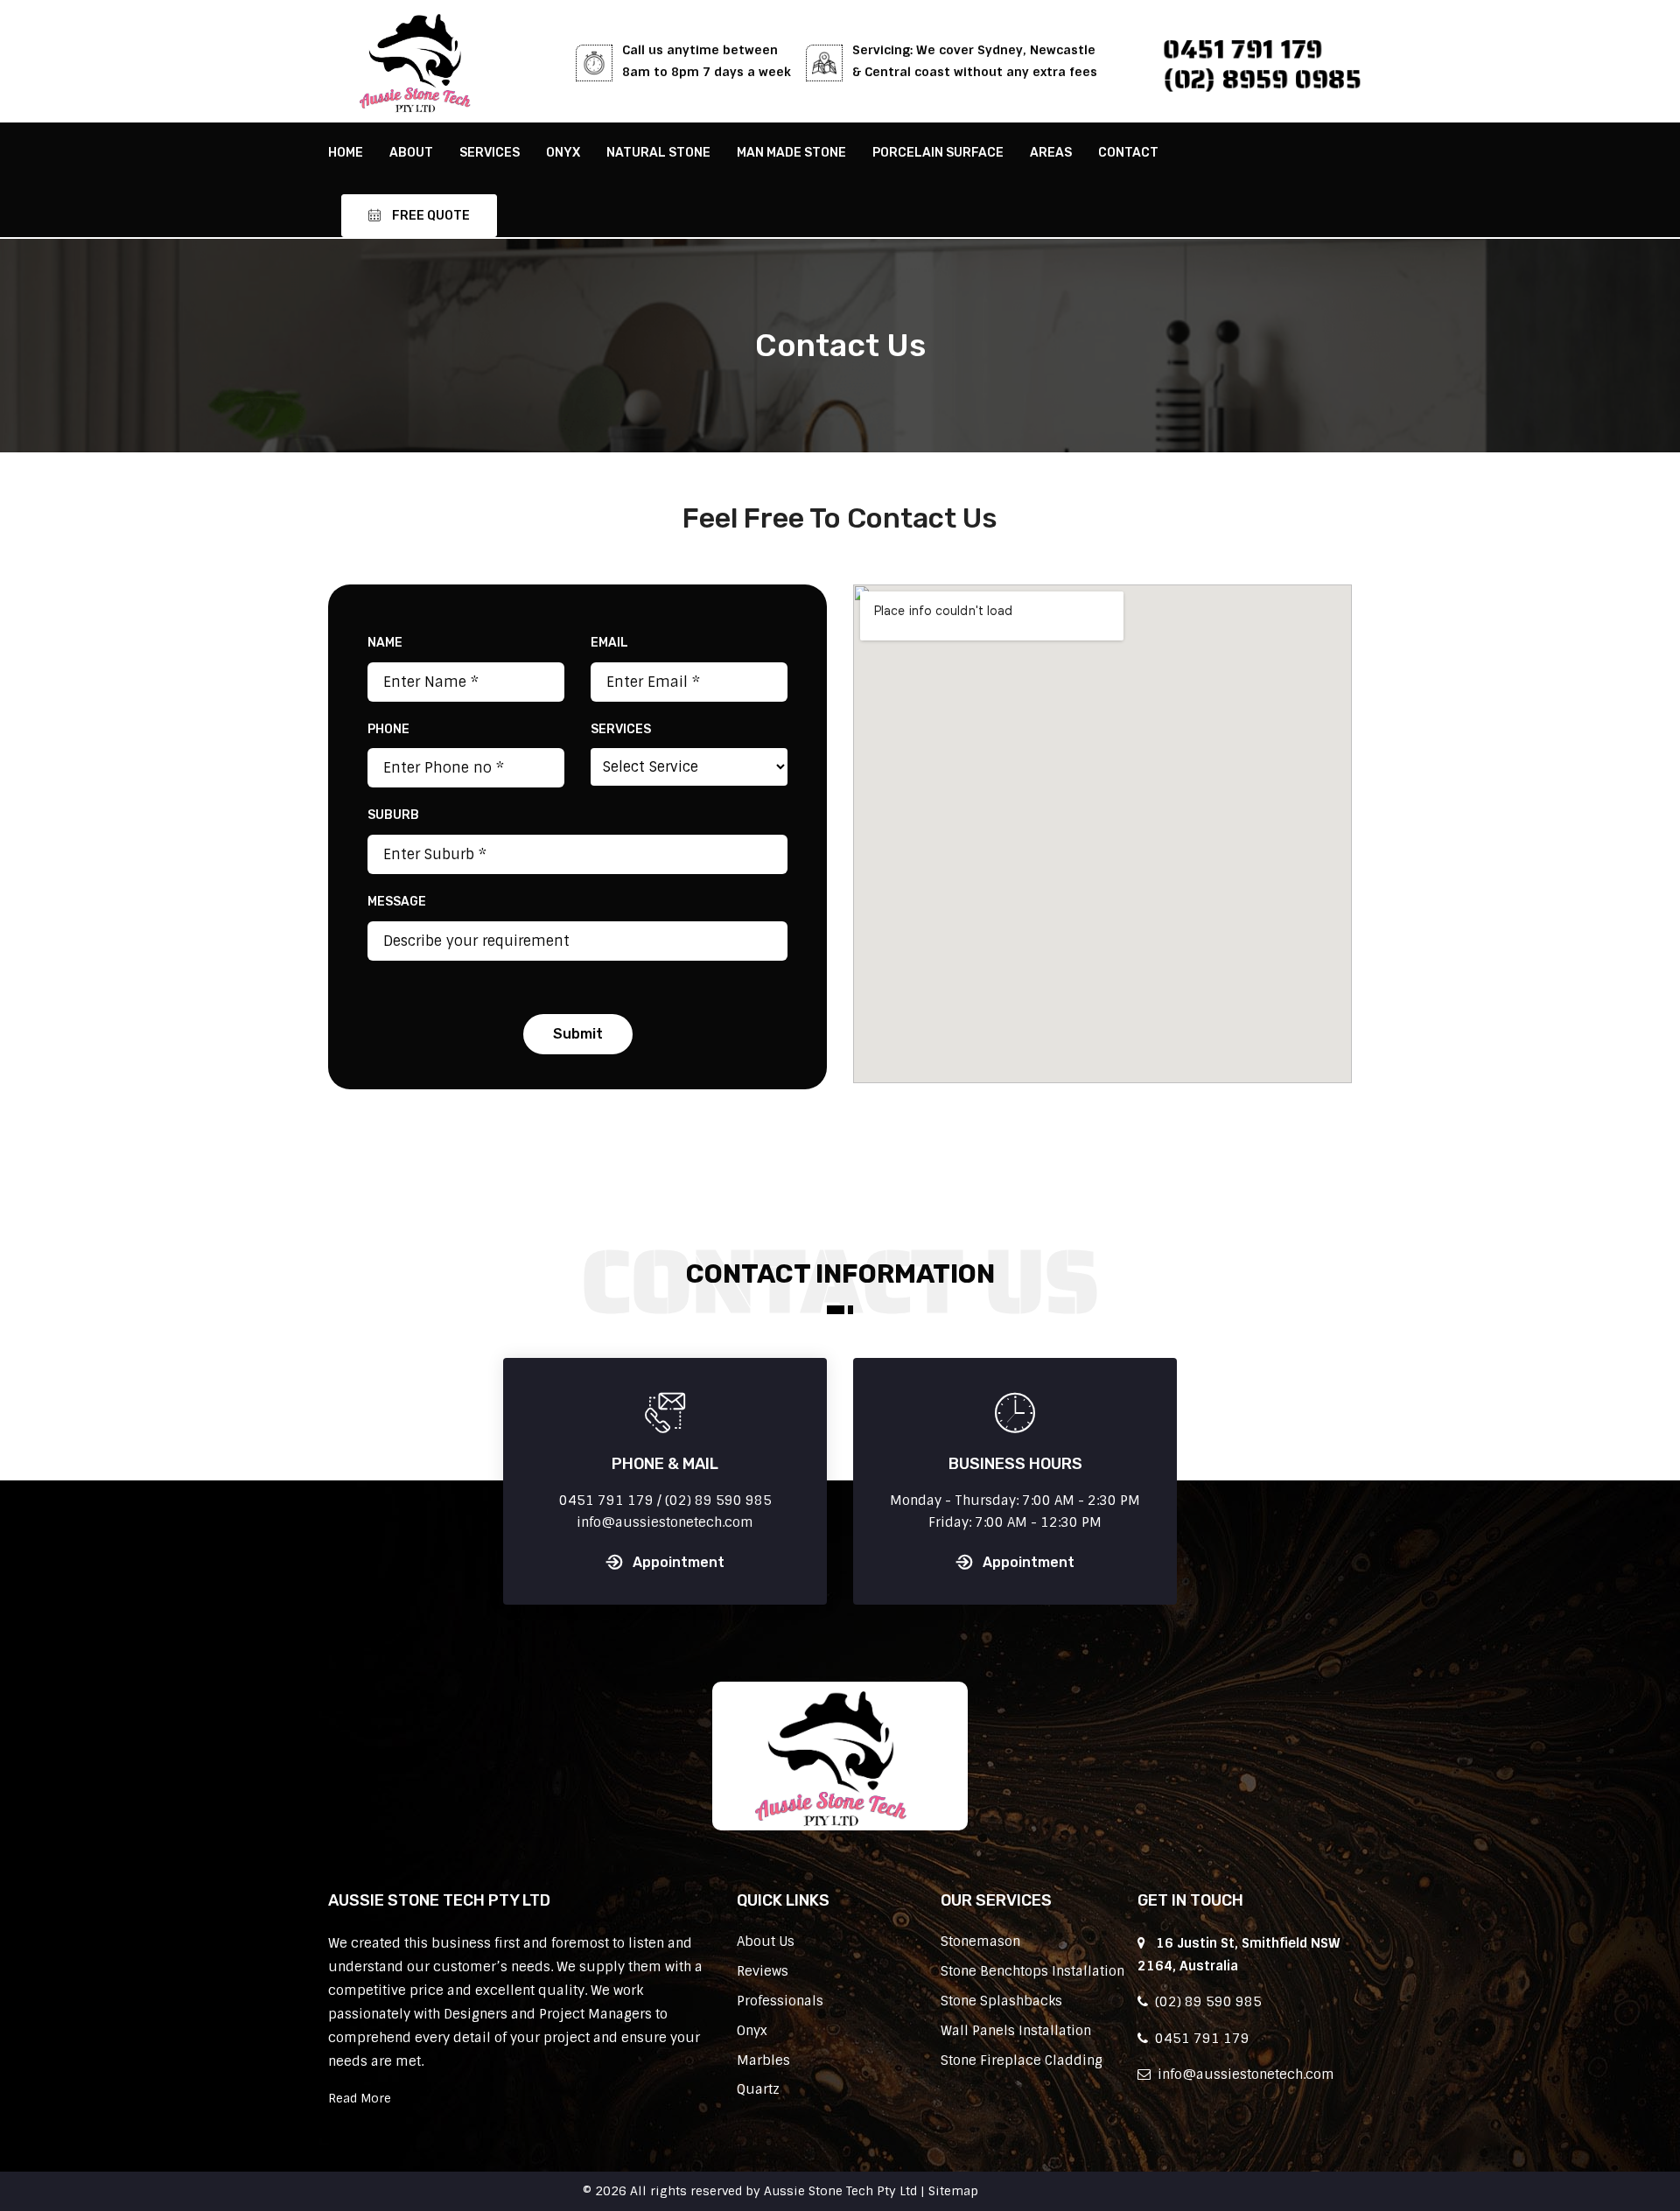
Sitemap (953, 2191)
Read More (360, 2098)
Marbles (763, 2061)
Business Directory (1040, 2191)
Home (346, 153)
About (411, 153)
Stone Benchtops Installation (1032, 1971)
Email (609, 643)
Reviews (763, 1971)
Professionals (780, 2001)
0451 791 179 (1243, 49)
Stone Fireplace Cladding (1022, 2061)
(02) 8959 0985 (1262, 79)
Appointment (679, 1562)
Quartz (758, 2089)
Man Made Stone (791, 153)
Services (490, 153)
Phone (388, 729)
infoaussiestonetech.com (1242, 2075)
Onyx (563, 153)
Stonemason (980, 1942)
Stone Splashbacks (1001, 2001)
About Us (766, 1942)
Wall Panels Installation (1016, 2031)
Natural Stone (658, 153)
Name (385, 643)
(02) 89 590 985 (1205, 2002)
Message (397, 902)
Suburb (393, 815)
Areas (1051, 153)
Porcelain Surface (938, 153)
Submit (578, 1034)
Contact (1128, 153)
